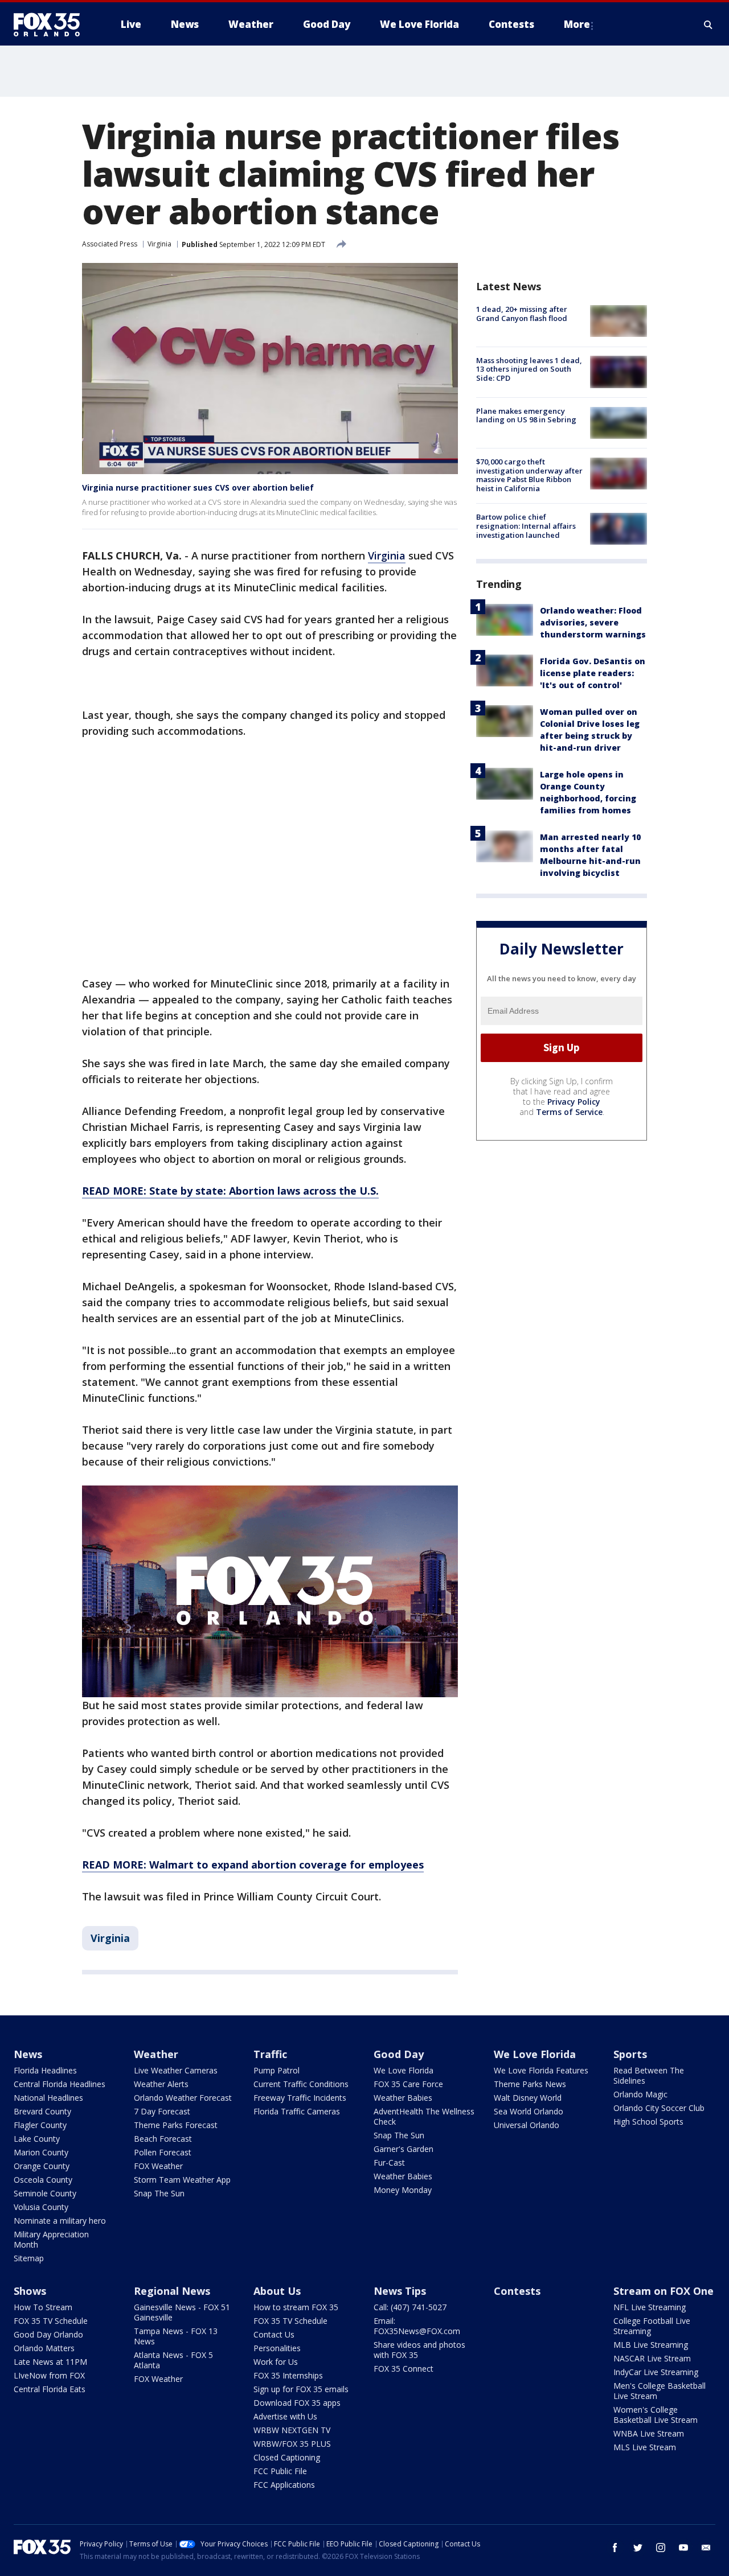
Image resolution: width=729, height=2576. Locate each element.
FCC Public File (280, 2471)
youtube (683, 2548)
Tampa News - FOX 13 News (176, 2336)
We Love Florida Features (541, 2070)
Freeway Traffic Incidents (300, 2098)
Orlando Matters (44, 2348)
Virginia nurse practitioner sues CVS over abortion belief (198, 487)
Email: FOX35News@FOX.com (417, 2326)
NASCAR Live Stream (652, 2358)
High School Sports (648, 2122)
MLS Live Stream (645, 2447)
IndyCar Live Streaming (656, 2372)
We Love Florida (404, 2070)
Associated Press (110, 244)
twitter (638, 2548)
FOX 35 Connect (404, 2369)
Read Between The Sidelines (649, 2075)
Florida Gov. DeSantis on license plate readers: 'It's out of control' (593, 672)
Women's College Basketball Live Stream (656, 2415)
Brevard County (42, 2111)
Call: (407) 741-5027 (410, 2307)
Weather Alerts (161, 2084)
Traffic (270, 2054)
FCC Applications (284, 2485)
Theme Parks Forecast (176, 2125)
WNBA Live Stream (649, 2433)
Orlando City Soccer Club (659, 2108)
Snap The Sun (159, 2193)
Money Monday (403, 2190)
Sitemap (29, 2258)
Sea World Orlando (529, 2111)
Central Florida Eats (50, 2389)
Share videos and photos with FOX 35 (419, 2350)
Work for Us (276, 2362)
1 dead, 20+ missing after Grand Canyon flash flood (522, 314)
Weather (156, 2054)
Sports (630, 2054)
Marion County (41, 2152)
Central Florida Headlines (60, 2084)
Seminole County (45, 2193)
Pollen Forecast (163, 2152)
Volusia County (41, 2207)
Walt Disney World (528, 2098)
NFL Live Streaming (650, 2307)
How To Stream (43, 2307)
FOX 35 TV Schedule (51, 2321)
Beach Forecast (163, 2139)
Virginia (159, 244)
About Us (277, 2291)
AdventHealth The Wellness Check (424, 2116)
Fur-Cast (389, 2163)
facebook (615, 2548)
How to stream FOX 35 (296, 2307)
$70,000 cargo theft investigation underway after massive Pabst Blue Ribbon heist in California (529, 475)
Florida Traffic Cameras (297, 2111)
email (706, 2548)
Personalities (277, 2348)
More (577, 24)
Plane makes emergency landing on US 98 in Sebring (526, 415)
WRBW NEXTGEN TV (292, 2430)
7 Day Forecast (162, 2111)
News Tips (400, 2291)
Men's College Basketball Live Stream (660, 2391)
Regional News (172, 2291)
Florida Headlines (45, 2070)
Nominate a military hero (60, 2221)
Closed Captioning (287, 2457)
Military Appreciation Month (51, 2239)
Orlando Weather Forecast (183, 2098)
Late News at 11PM (50, 2362)
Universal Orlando (527, 2125)
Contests (517, 2291)
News (28, 2054)
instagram (661, 2548)
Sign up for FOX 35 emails (301, 2389)
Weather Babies (403, 2098)
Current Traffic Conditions (301, 2084)
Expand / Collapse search (708, 24)
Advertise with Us (285, 2416)
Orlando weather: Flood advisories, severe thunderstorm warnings (593, 622)
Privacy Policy (574, 1101)
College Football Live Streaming (652, 2326)
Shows (30, 2291)
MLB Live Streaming (651, 2345)
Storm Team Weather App (182, 2180)
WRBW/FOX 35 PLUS (292, 2444)
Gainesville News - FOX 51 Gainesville (182, 2312)
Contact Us (274, 2334)
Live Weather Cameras (176, 2070)
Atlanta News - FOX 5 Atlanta (173, 2360)
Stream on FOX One (664, 2291)
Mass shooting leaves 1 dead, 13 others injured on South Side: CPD (529, 369)
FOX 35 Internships (288, 2375)
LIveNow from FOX (49, 2375)
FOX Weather (158, 2166)
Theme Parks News (530, 2084)
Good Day (399, 2054)
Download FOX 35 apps (297, 2403)
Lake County (37, 2139)
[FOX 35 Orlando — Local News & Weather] (51, 24)
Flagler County (40, 2125)
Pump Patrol (277, 2070)
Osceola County (43, 2180)
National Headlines (48, 2098)
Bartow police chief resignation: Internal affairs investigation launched (526, 526)
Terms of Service (569, 1111)
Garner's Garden (404, 2149)
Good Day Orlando (48, 2334)
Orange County (42, 2166)
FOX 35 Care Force (408, 2084)
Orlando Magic (640, 2094)
